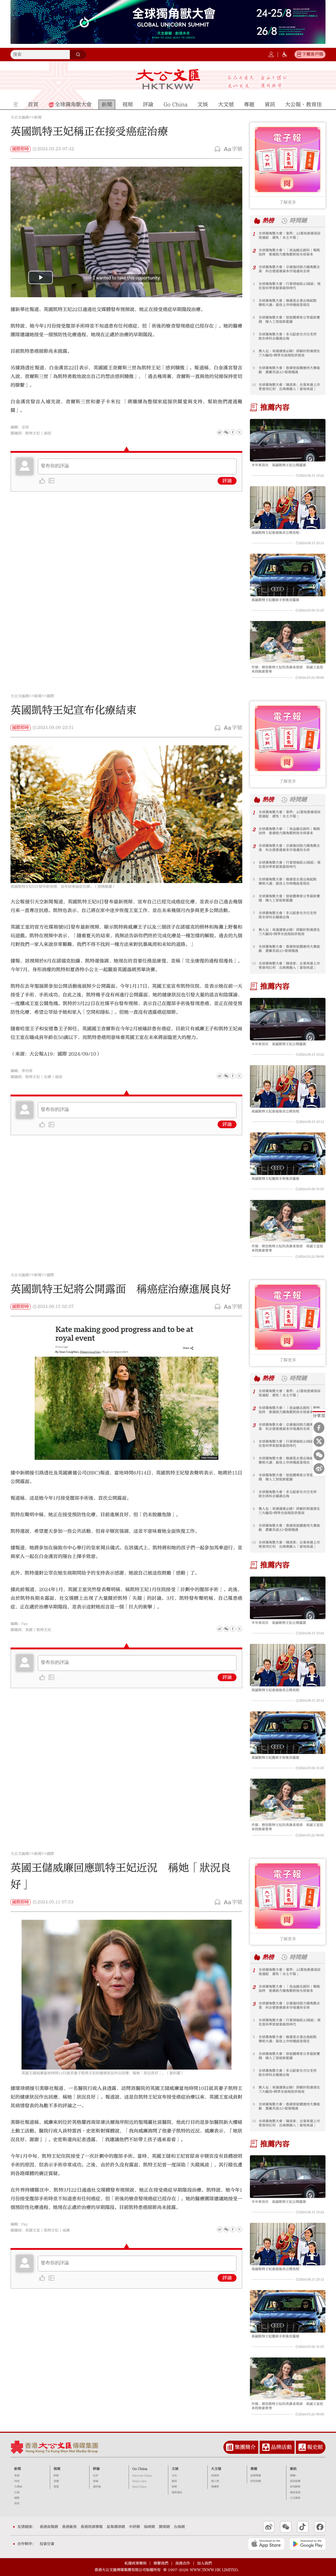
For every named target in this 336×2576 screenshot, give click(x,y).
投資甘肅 (47, 2544)
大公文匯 (168, 79)
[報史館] (302, 2447)
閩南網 (164, 2527)
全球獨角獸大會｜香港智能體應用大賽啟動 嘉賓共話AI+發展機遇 (289, 370)
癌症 (48, 433)
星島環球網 (116, 2527)
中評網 (134, 2527)
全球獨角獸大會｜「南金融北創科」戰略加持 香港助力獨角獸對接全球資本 (289, 252)
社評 (96, 2476)
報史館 (315, 2447)
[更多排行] (257, 221)
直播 (56, 2481)
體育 (174, 2481)
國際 (50, 696)
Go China (140, 2469)
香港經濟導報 (92, 2527)
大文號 (216, 2469)
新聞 (38, 117)
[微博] (220, 432)
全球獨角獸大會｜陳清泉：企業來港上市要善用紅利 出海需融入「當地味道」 (289, 387)
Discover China (142, 2476)
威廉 (66, 2230)
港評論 (97, 2487)
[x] (239, 432)
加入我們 (204, 2563)
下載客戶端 (313, 54)
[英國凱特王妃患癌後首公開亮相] (288, 507)
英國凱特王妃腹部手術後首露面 (275, 600)
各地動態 (295, 2487)
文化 (174, 2476)
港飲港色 (177, 2492)
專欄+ (293, 2476)
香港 (17, 2476)
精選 (56, 2487)
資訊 (293, 2469)
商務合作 (183, 2563)
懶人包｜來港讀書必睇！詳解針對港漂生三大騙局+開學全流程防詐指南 (289, 353)
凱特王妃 (33, 433)
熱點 (56, 2476)
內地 (17, 2481)
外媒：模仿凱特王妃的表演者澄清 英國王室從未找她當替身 (287, 669)
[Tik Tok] (303, 2527)
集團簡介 (245, 2447)
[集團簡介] (230, 2447)
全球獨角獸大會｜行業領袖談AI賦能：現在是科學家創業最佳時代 (290, 286)
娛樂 (174, 2487)
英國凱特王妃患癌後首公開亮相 (275, 533)
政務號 (215, 2476)
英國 (29, 1630)
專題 (254, 2469)
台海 (17, 2492)
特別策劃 (256, 2481)
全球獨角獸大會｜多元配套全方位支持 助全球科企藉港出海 (289, 336)
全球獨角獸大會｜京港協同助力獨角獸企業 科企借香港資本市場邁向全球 (289, 269)
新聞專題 (256, 2476)
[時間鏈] (284, 221)
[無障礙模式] (285, 54)
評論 (227, 481)
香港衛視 (69, 2527)
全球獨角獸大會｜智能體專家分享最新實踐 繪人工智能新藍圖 (289, 320)
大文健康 (295, 2498)
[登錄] (271, 54)
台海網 (179, 2527)
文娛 (175, 2469)
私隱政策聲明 (135, 2563)
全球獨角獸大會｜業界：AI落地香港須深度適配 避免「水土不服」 (290, 235)
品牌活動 (281, 2447)
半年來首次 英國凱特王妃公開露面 (279, 465)
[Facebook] (233, 432)
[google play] (308, 2544)
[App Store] (266, 2544)
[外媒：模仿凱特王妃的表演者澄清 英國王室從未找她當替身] (288, 642)
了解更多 (288, 202)
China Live (139, 2481)
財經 (17, 2503)
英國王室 (33, 2230)
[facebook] (233, 1076)
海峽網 (149, 2527)
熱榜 (268, 221)
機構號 (215, 2487)
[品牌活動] (266, 2447)
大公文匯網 (20, 117)
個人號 (215, 2481)
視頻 (57, 2469)
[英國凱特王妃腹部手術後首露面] (288, 575)
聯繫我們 (161, 2563)
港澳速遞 (295, 2492)
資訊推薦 (295, 2481)
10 (254, 385)
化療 (48, 1077)
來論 (96, 2481)
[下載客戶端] (299, 54)
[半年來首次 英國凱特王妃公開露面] (288, 440)
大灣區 (18, 2487)
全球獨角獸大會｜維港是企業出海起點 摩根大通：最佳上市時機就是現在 (289, 303)
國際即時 (20, 149)
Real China (139, 2487)
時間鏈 (298, 221)
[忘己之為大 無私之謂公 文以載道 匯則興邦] (257, 82)
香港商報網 (49, 2527)
